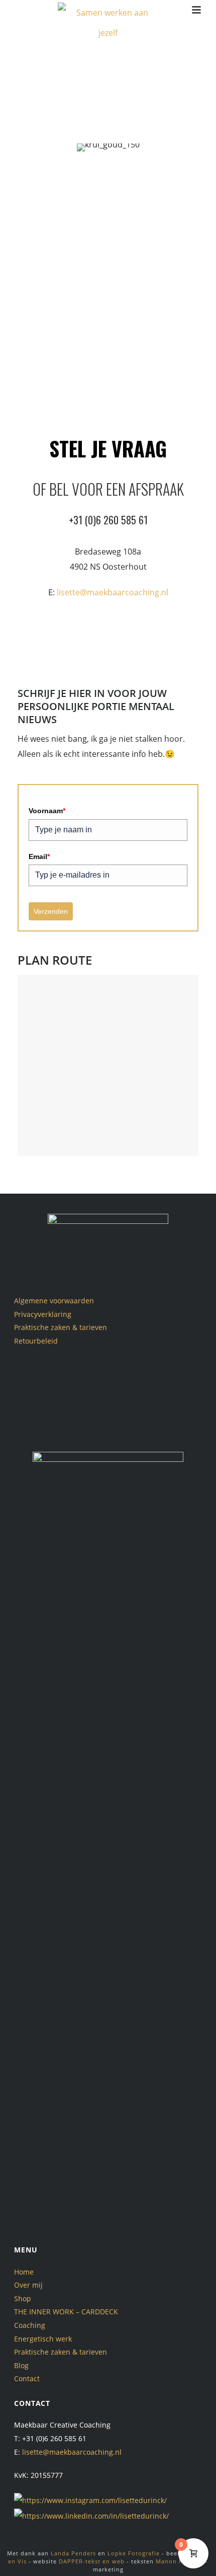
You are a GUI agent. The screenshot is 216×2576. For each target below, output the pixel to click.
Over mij (28, 2285)
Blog (21, 2365)
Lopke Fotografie (134, 2553)
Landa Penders (73, 2553)
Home (24, 2272)
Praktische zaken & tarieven (61, 1327)
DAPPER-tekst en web (92, 2561)
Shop (23, 2298)
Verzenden (51, 911)
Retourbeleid (36, 1341)
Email (39, 856)
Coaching (30, 2325)
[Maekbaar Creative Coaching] (108, 23)
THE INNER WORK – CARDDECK (66, 2312)
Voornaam (47, 811)
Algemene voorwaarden (54, 1301)
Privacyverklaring (43, 1314)
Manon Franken (180, 2561)
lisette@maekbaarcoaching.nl (113, 592)
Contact (27, 2378)
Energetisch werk (43, 2339)
